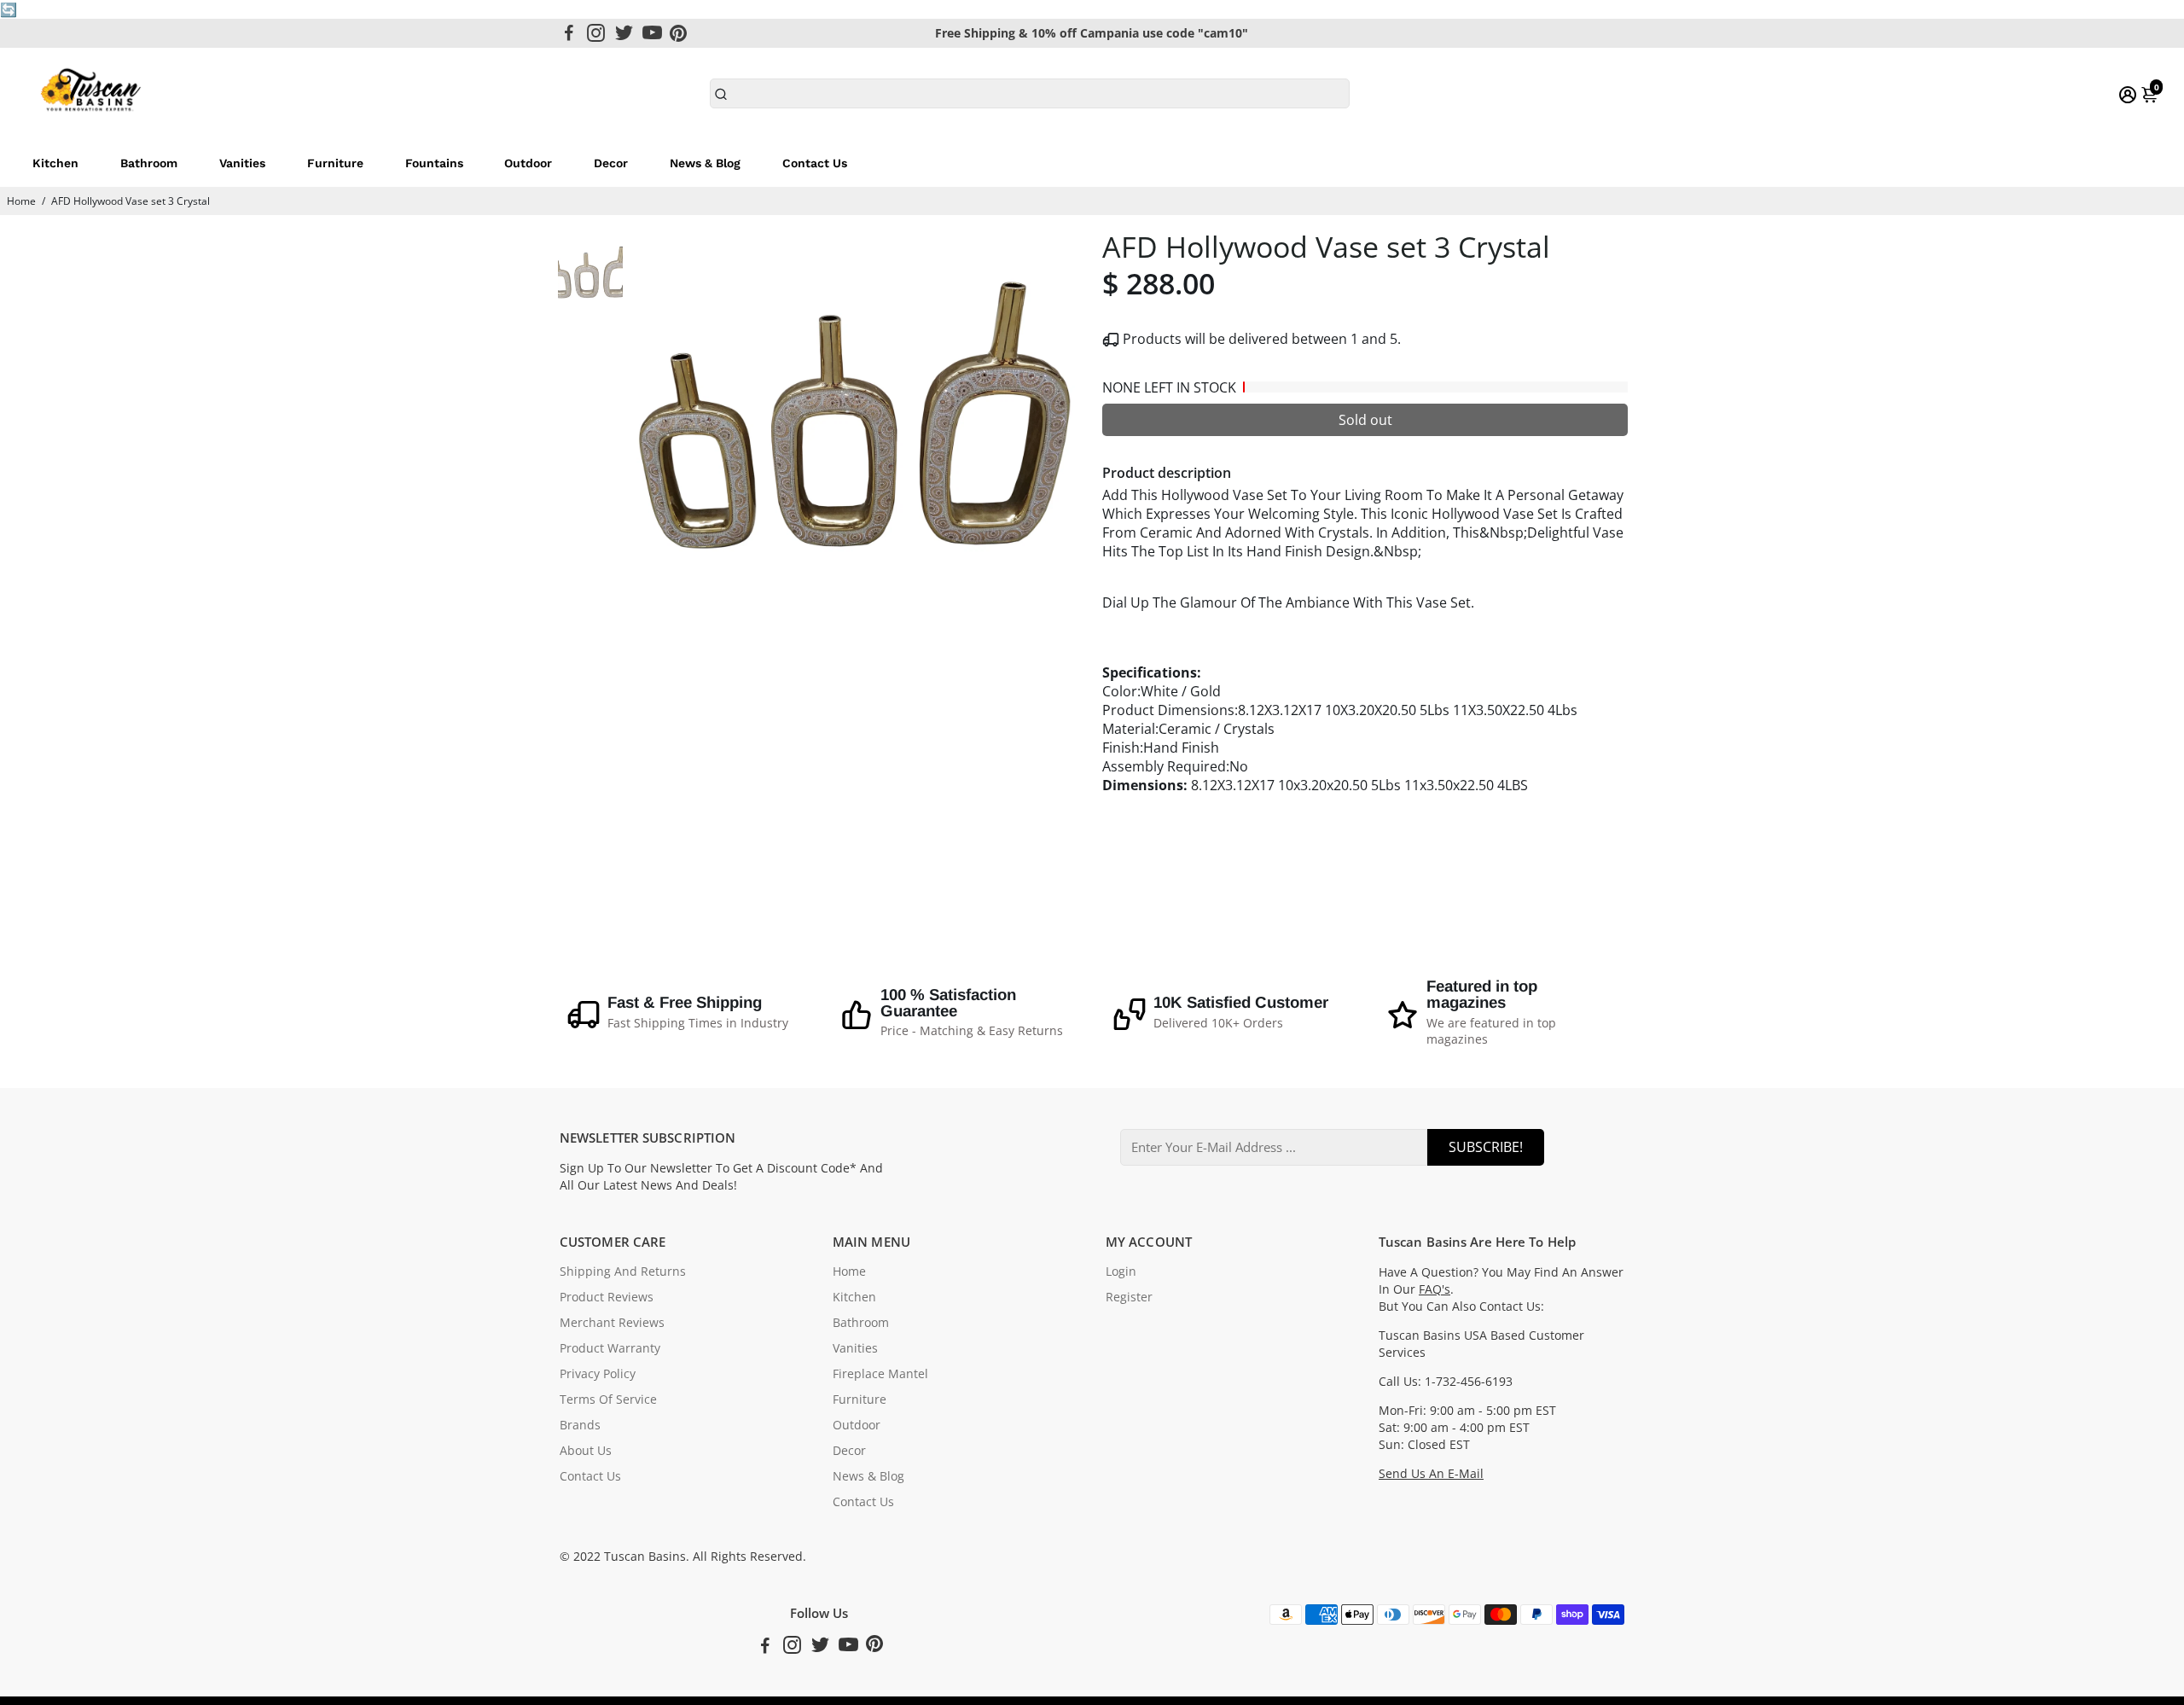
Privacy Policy (598, 1374)
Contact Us (815, 163)
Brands (580, 1425)
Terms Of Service (608, 1399)
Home (21, 201)
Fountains (434, 163)
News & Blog (705, 163)
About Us (586, 1451)
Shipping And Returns (623, 1271)
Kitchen (55, 163)
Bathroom (149, 163)
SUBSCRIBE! (1486, 1147)
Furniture (335, 163)
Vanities (242, 163)
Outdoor (528, 163)
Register (1129, 1297)
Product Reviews (607, 1297)
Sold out (1365, 420)
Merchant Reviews (612, 1323)
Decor (611, 163)
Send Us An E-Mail (1431, 1474)
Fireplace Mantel (880, 1374)
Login (1121, 1271)
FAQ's (1435, 1289)
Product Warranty (610, 1348)
